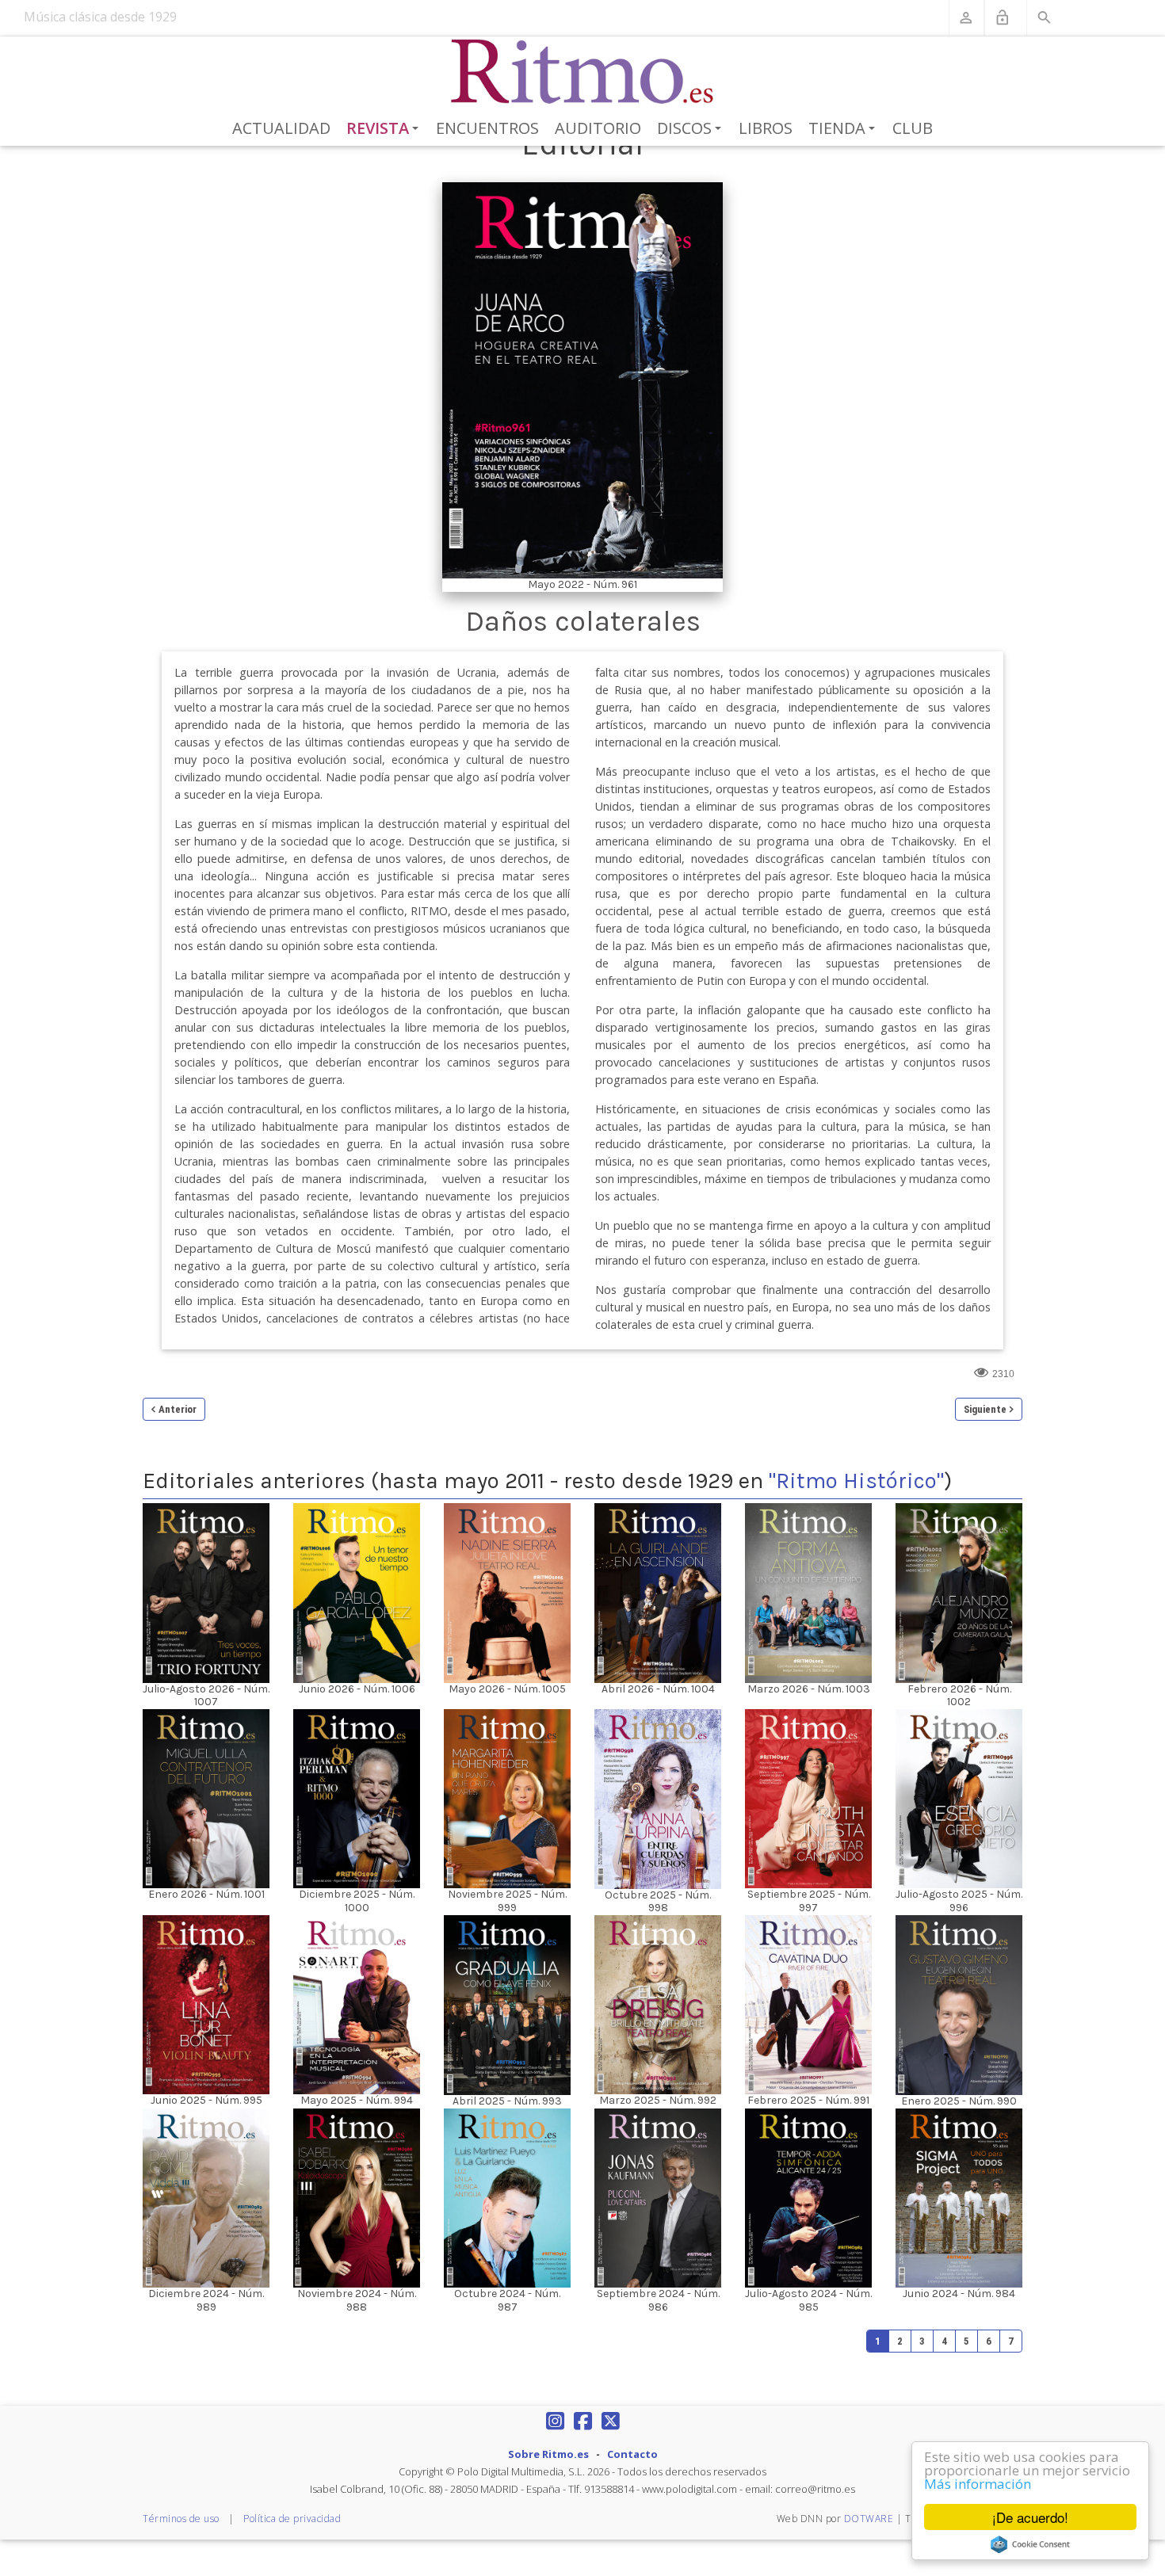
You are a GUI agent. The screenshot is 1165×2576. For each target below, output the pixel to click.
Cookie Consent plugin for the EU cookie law (1030, 2544)
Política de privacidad (292, 2519)
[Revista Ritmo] (583, 72)
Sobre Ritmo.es (548, 2454)
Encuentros (487, 128)
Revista (386, 129)
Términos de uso (181, 2519)
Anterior (178, 1409)
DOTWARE (869, 2519)
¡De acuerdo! (1030, 2517)
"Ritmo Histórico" (856, 1481)
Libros (766, 128)
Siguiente (985, 1409)
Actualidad (281, 128)
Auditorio (598, 128)
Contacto (632, 2454)
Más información (978, 2484)
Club (913, 128)
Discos (692, 129)
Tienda (844, 129)
